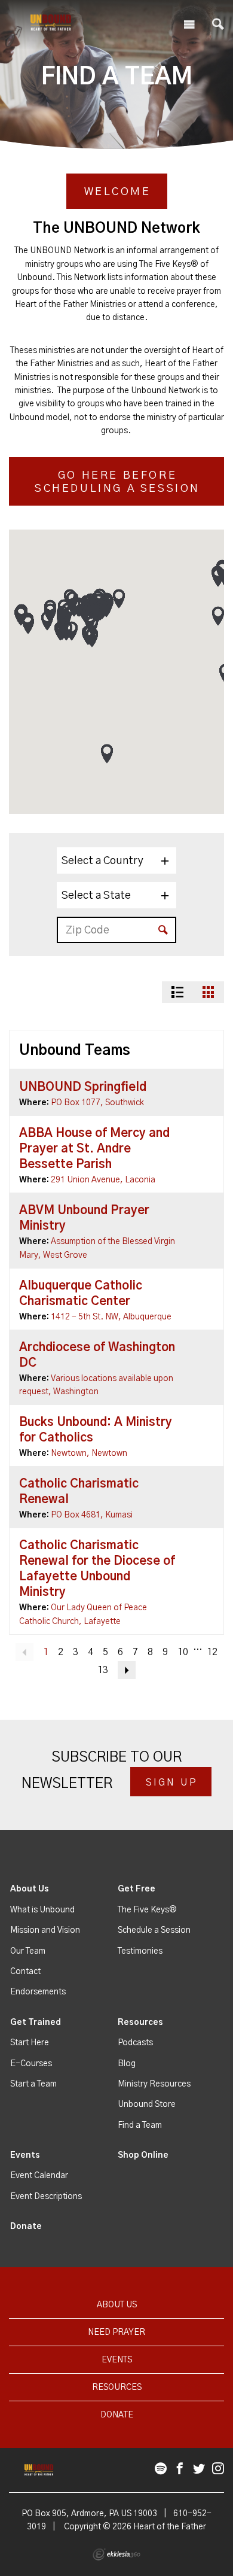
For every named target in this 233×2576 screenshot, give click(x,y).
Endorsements (38, 1992)
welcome (118, 192)
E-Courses (31, 2064)
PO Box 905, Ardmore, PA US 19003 (89, 2514)
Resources (140, 2023)
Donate (26, 2227)
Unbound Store (147, 2104)
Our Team (28, 1951)
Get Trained (36, 2023)
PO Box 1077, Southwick (97, 1103)
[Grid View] (209, 992)
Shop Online (143, 2155)
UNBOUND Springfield (83, 1087)
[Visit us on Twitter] (199, 2469)
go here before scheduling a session (117, 483)
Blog (127, 2064)
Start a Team (33, 2084)
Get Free (137, 1889)
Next (127, 1670)
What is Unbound (42, 1910)
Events (25, 2155)
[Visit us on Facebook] (180, 2469)
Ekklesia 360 (116, 2554)
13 (103, 1670)
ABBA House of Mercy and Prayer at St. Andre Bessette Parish (94, 1149)
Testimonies (140, 1951)
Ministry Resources (154, 2084)
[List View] (177, 992)
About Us (30, 1889)
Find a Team (140, 2125)
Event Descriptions (46, 2197)
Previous (24, 1652)
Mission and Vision (45, 1930)
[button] (107, 754)
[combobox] (116, 860)
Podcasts (135, 2043)
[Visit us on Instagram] (218, 2469)
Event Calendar (39, 2176)
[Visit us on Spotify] (161, 2469)
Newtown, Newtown (89, 1453)
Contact (25, 1972)
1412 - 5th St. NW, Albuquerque (111, 1317)
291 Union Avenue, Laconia (103, 1180)
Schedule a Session (154, 1930)
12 (212, 1652)
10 (183, 1652)
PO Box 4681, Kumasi (92, 1515)
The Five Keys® (147, 1910)
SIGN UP (172, 1783)
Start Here (30, 2043)
